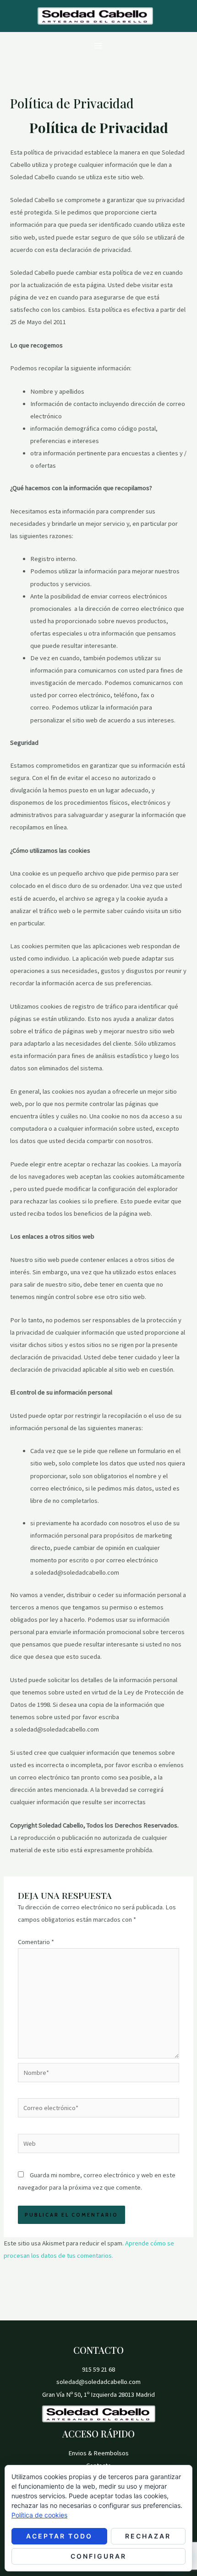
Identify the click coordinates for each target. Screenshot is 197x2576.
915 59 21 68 (98, 2369)
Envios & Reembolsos (98, 2453)
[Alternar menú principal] (98, 46)
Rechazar (148, 2536)
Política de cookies (39, 2515)
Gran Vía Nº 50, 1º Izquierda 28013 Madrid (98, 2394)
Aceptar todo (59, 2536)
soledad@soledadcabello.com (98, 2382)
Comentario (36, 1942)
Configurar (98, 2556)
